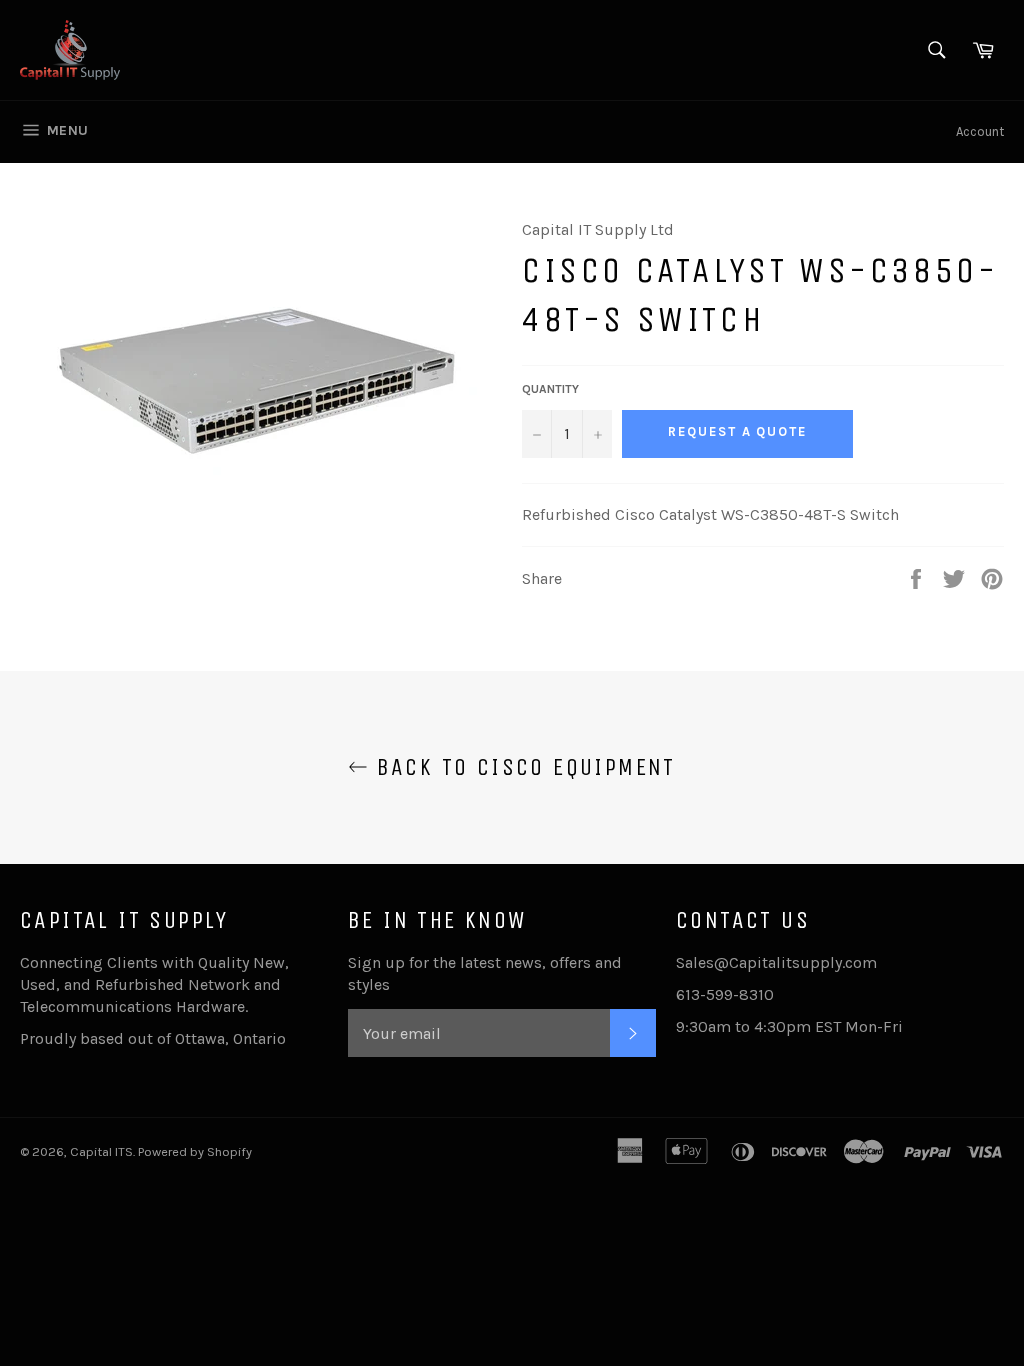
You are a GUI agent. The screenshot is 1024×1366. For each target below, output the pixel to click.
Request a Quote (737, 431)
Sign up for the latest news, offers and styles (485, 973)
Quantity (550, 389)
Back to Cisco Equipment (522, 767)
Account (980, 131)
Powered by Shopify (195, 1151)
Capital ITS (101, 1151)
